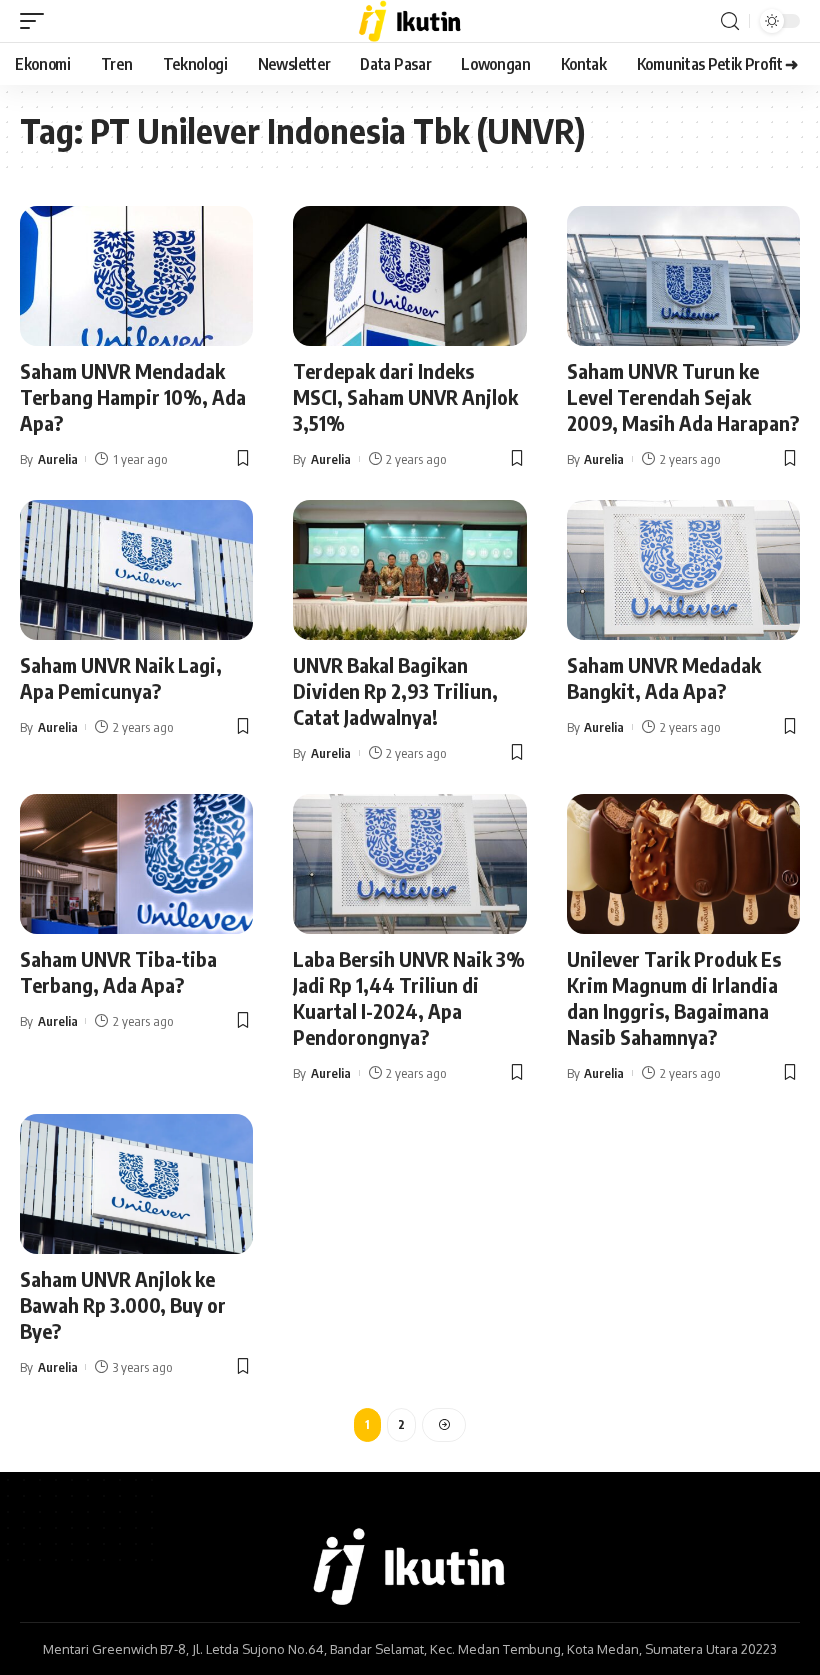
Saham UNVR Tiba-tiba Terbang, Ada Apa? (118, 971)
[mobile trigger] (37, 21)
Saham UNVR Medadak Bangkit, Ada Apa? (664, 677)
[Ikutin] (410, 21)
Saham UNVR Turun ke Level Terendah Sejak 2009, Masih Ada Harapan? (683, 396)
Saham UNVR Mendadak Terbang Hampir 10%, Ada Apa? (133, 396)
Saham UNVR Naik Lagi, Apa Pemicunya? (121, 677)
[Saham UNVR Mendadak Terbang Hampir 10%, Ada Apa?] (136, 276)
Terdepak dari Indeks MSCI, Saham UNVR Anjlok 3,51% (405, 396)
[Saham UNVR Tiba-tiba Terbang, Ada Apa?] (136, 864)
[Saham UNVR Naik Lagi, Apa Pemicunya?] (136, 570)
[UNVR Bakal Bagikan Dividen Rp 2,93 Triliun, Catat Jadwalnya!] (409, 570)
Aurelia (58, 459)
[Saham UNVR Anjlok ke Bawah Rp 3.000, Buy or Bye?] (136, 1184)
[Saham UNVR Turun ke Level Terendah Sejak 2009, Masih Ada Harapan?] (683, 276)
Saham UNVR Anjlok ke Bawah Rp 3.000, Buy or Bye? (123, 1304)
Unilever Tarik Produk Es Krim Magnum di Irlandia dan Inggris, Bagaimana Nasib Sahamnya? (674, 997)
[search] (730, 21)
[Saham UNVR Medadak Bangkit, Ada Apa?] (683, 570)
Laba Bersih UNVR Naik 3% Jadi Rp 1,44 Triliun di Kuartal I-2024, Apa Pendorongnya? (409, 997)
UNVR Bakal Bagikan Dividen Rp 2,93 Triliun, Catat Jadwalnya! (395, 690)
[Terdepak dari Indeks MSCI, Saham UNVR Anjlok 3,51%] (409, 276)
